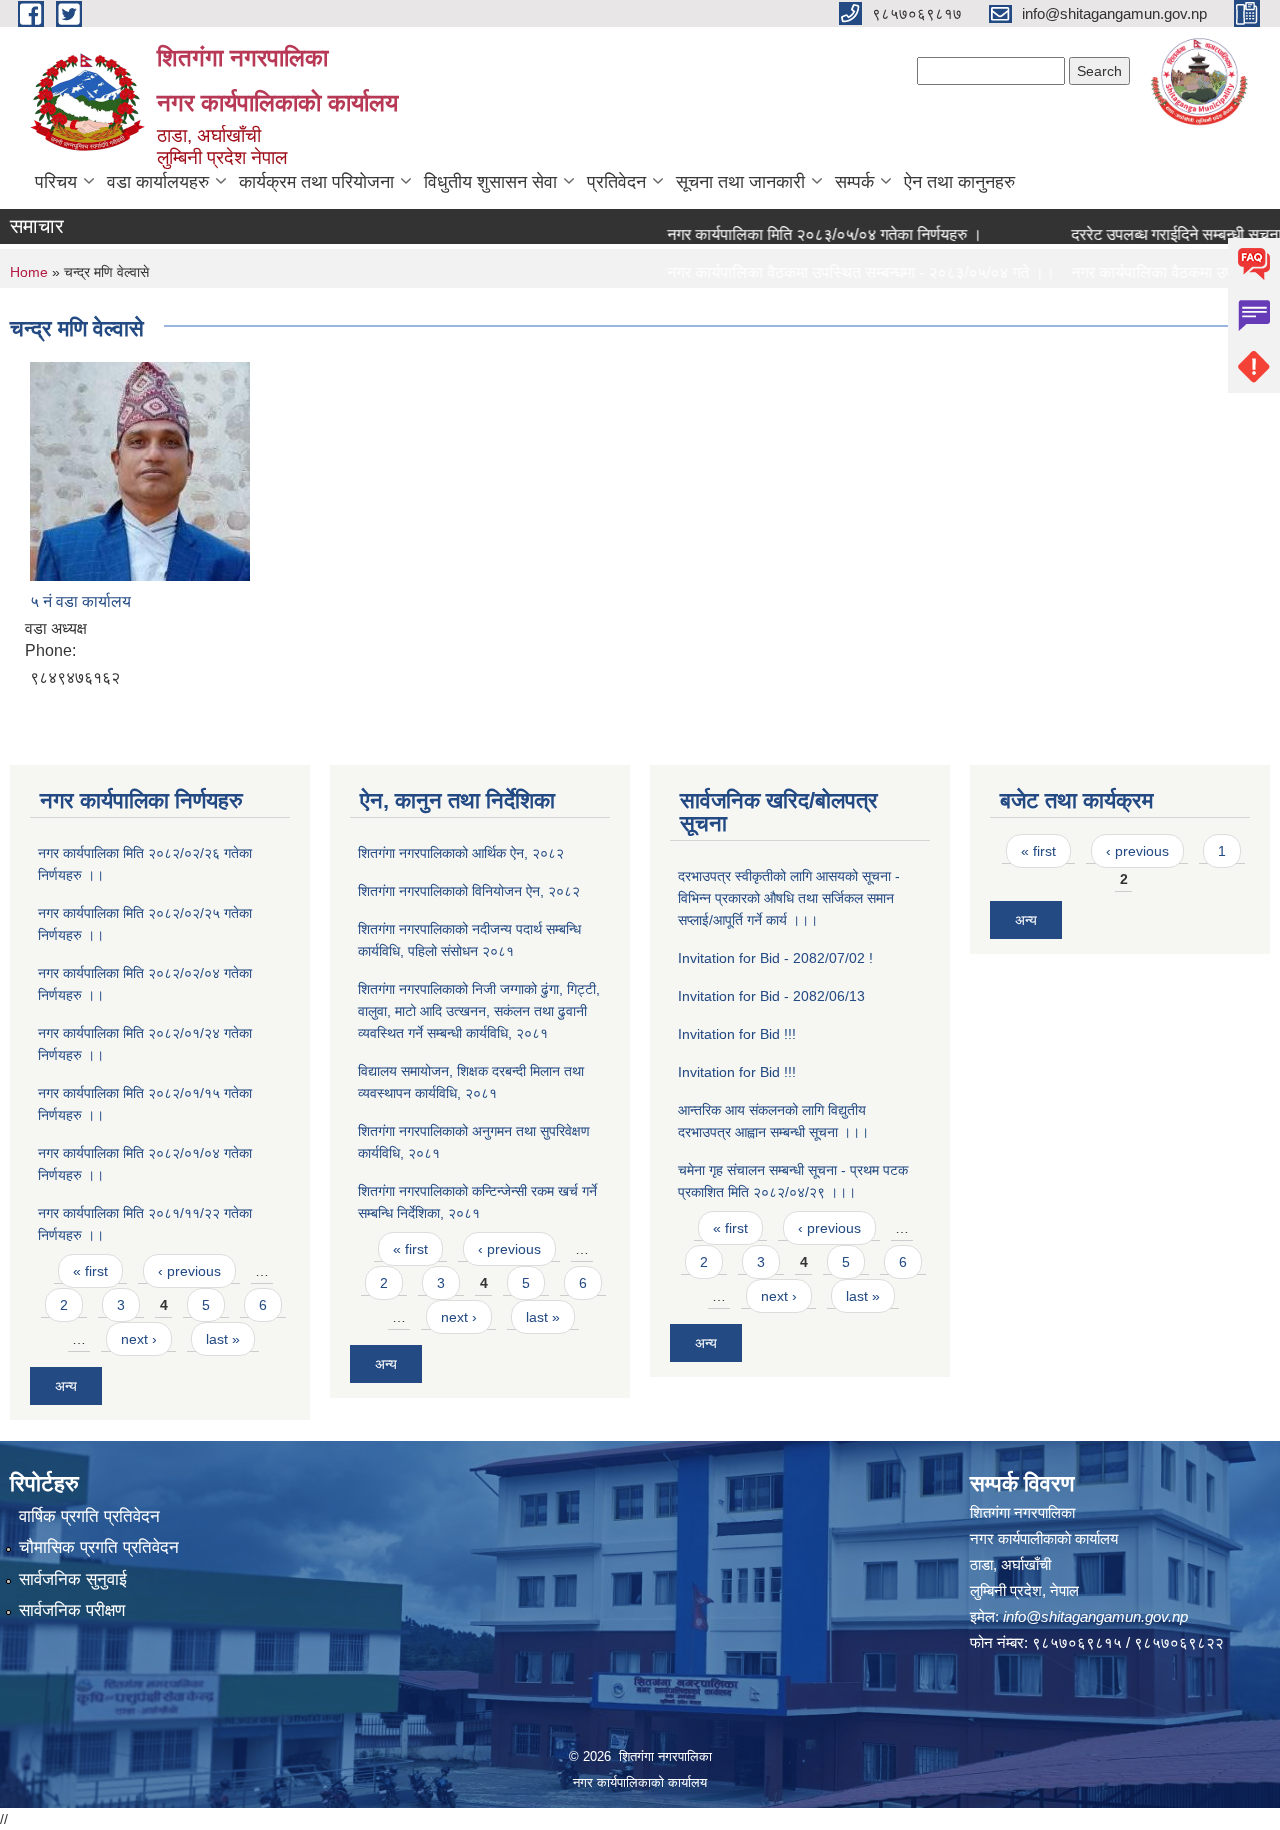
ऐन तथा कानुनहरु (959, 182)
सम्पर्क (854, 182)
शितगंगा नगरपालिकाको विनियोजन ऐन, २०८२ (469, 891)
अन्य (66, 1386)
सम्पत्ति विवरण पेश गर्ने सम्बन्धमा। (733, 310)
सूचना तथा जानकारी (740, 182)
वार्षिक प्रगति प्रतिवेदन (89, 1516)
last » (223, 1339)
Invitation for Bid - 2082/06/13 (771, 996)
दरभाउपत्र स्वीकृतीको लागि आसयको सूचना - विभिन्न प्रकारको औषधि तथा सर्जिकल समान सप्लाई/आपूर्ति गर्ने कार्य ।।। (789, 898)
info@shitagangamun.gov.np (1095, 1616)
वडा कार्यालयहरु (158, 182)
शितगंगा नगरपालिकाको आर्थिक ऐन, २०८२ (461, 853)
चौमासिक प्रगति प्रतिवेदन (99, 1547)
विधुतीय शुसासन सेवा (490, 182)
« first (90, 1271)
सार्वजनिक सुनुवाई (73, 1579)
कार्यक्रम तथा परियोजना (316, 182)
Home (29, 272)
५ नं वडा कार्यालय (80, 601)
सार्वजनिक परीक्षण (72, 1610)
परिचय (56, 182)
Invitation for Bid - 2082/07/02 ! (775, 958)
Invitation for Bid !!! (737, 1034)
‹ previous (189, 1271)
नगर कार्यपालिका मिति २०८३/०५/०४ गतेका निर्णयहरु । (796, 234)
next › (139, 1339)
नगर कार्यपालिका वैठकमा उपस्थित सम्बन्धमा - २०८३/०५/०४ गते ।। (833, 272)
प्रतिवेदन (616, 182)
